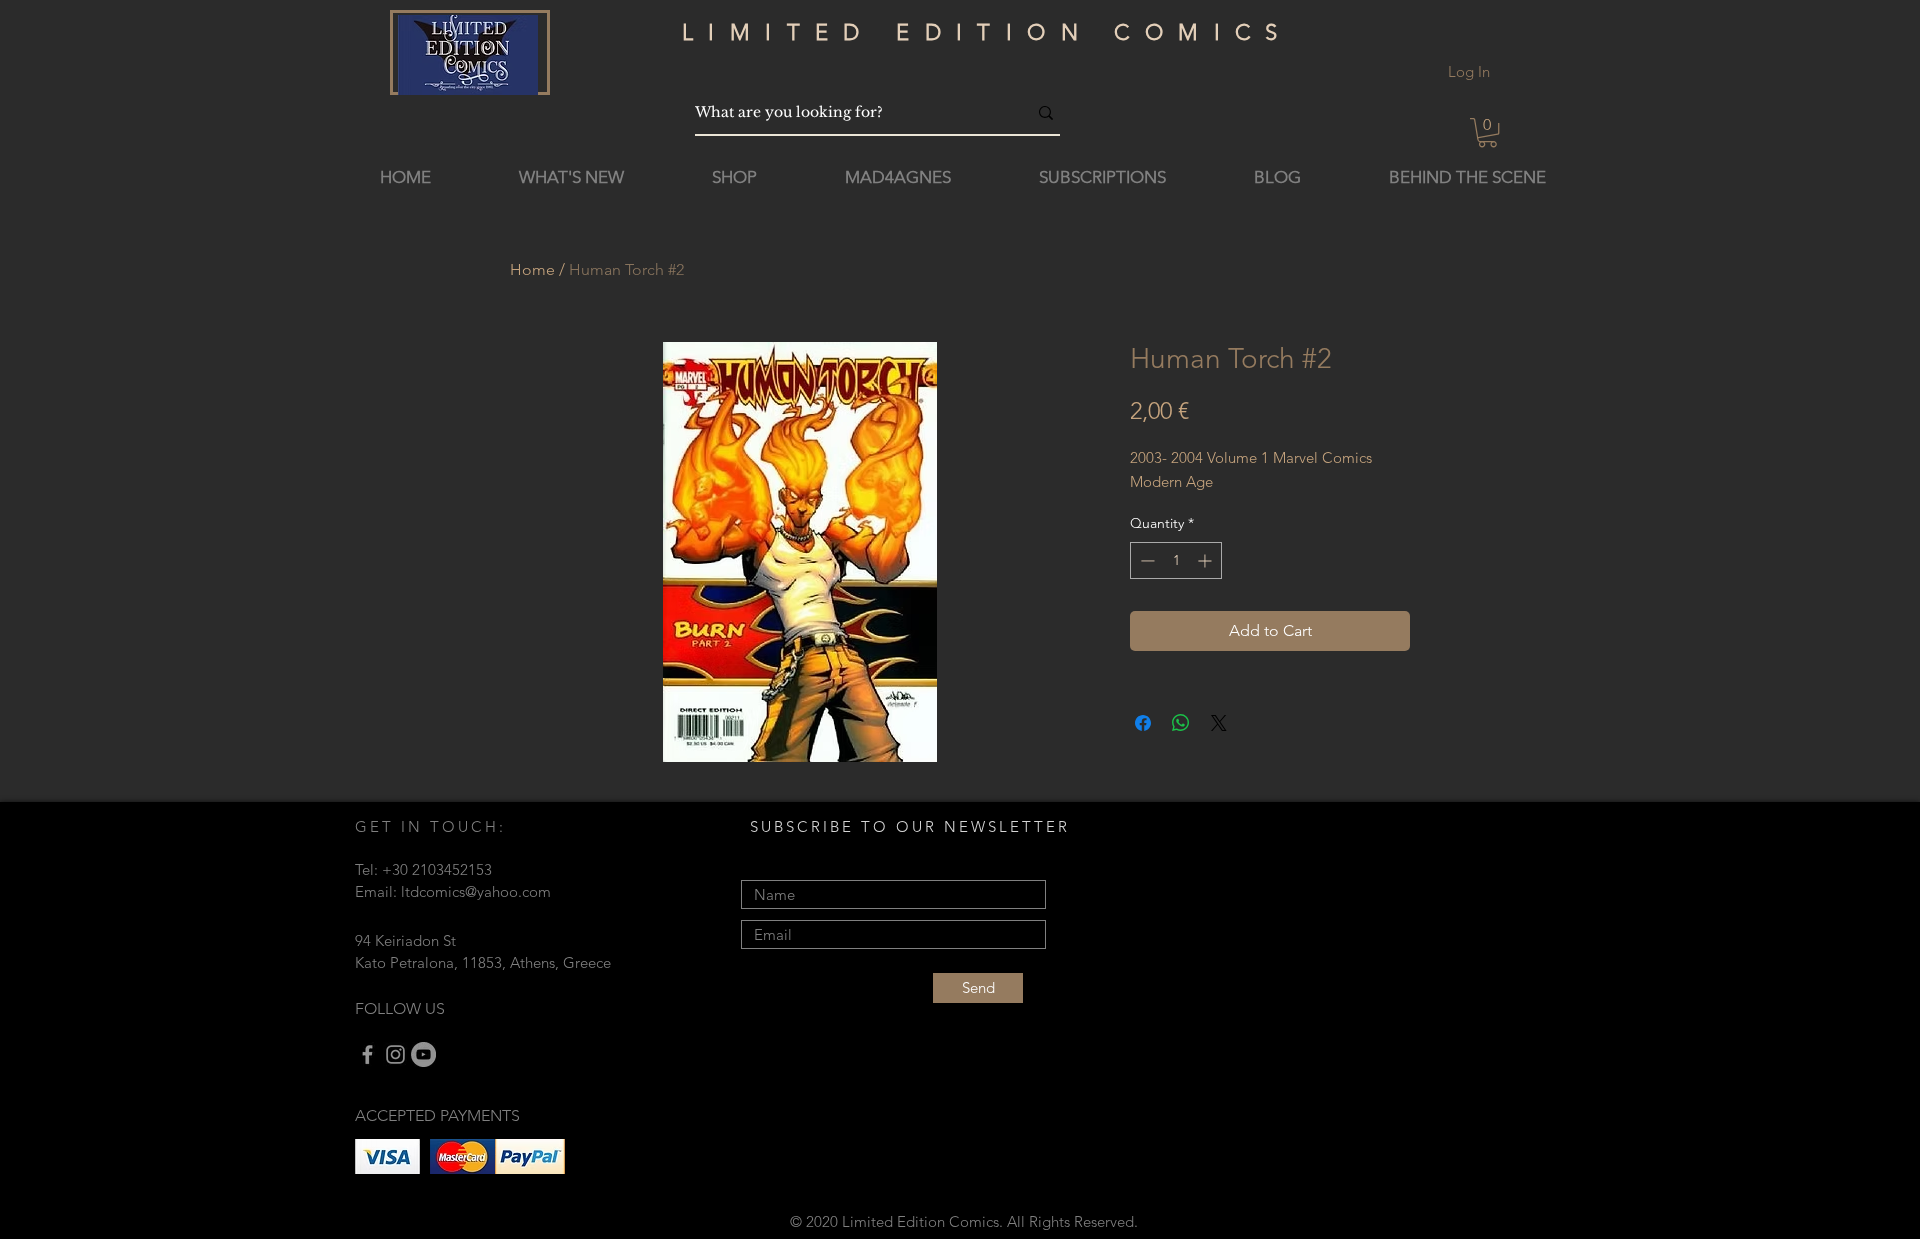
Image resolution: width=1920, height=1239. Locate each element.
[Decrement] (1145, 560)
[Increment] (1206, 560)
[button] (1487, 132)
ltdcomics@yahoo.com (476, 891)
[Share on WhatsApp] (1181, 723)
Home (532, 269)
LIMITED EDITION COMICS (987, 32)
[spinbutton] (1176, 560)
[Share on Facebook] (1143, 723)
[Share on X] (1219, 723)
